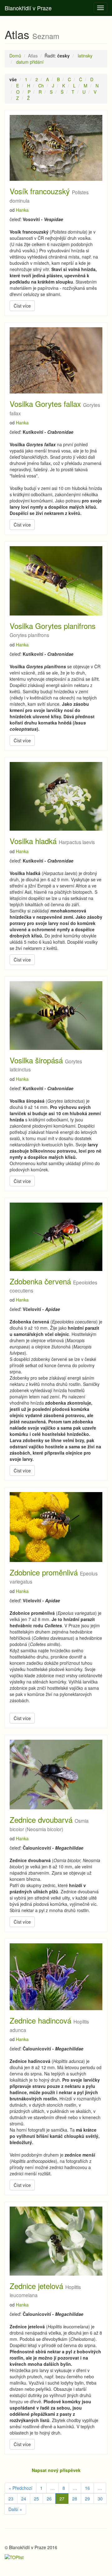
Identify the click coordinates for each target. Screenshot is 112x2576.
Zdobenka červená (40, 1281)
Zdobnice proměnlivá (44, 1572)
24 (24, 2499)
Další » (15, 2509)
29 (87, 2499)
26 (49, 2499)
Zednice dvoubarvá (41, 1820)
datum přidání (30, 62)
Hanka (22, 210)
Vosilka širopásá (36, 1060)
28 (75, 2499)
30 (100, 2499)
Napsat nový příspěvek (56, 2470)
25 (36, 2499)
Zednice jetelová (36, 2286)
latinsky (85, 56)
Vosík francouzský (40, 191)
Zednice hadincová (40, 2020)
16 (87, 2488)
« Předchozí (21, 2488)
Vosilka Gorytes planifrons (53, 626)
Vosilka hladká (33, 841)
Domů (15, 56)
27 (62, 2499)
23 (11, 2499)
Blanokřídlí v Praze (28, 8)
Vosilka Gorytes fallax (45, 404)
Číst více (22, 306)
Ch (41, 86)
